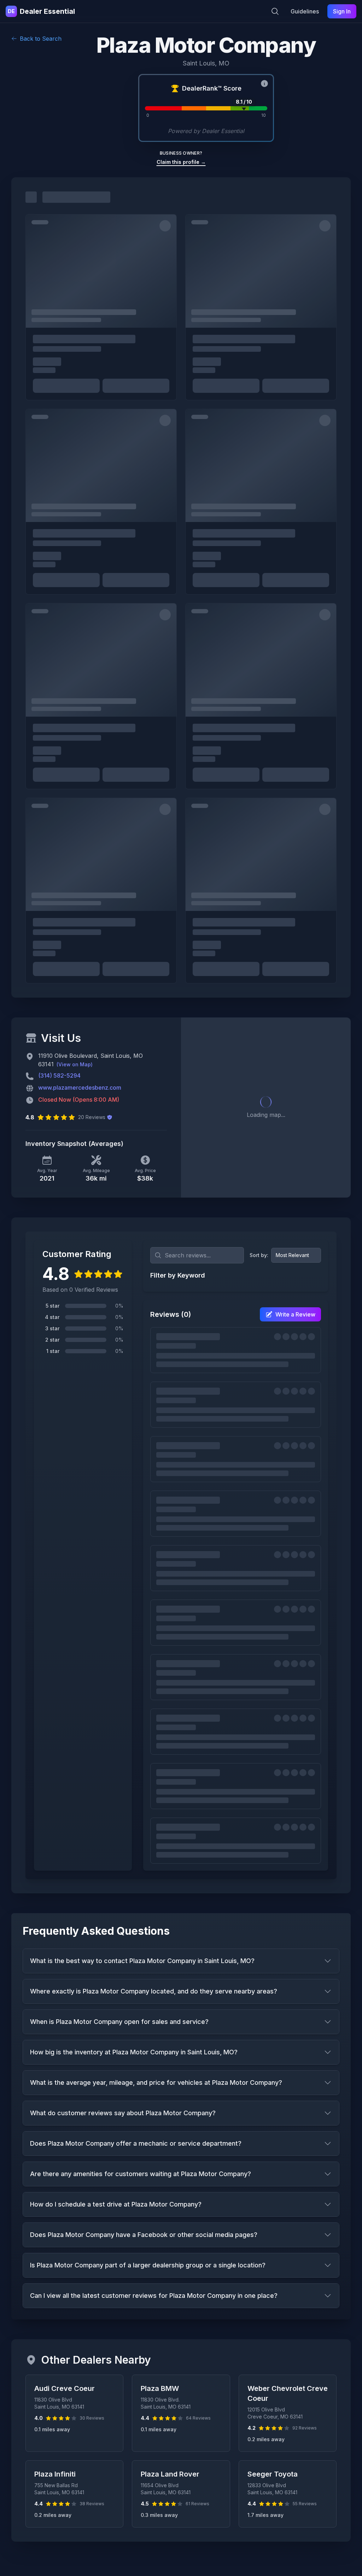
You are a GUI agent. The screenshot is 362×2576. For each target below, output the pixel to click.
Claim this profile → (181, 162)
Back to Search (41, 39)
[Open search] (275, 11)
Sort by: (259, 1255)
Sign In (342, 11)
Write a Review (295, 1314)
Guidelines (305, 11)
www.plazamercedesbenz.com (80, 1088)
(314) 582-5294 (59, 1075)
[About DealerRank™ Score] (264, 84)
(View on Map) (75, 1064)
